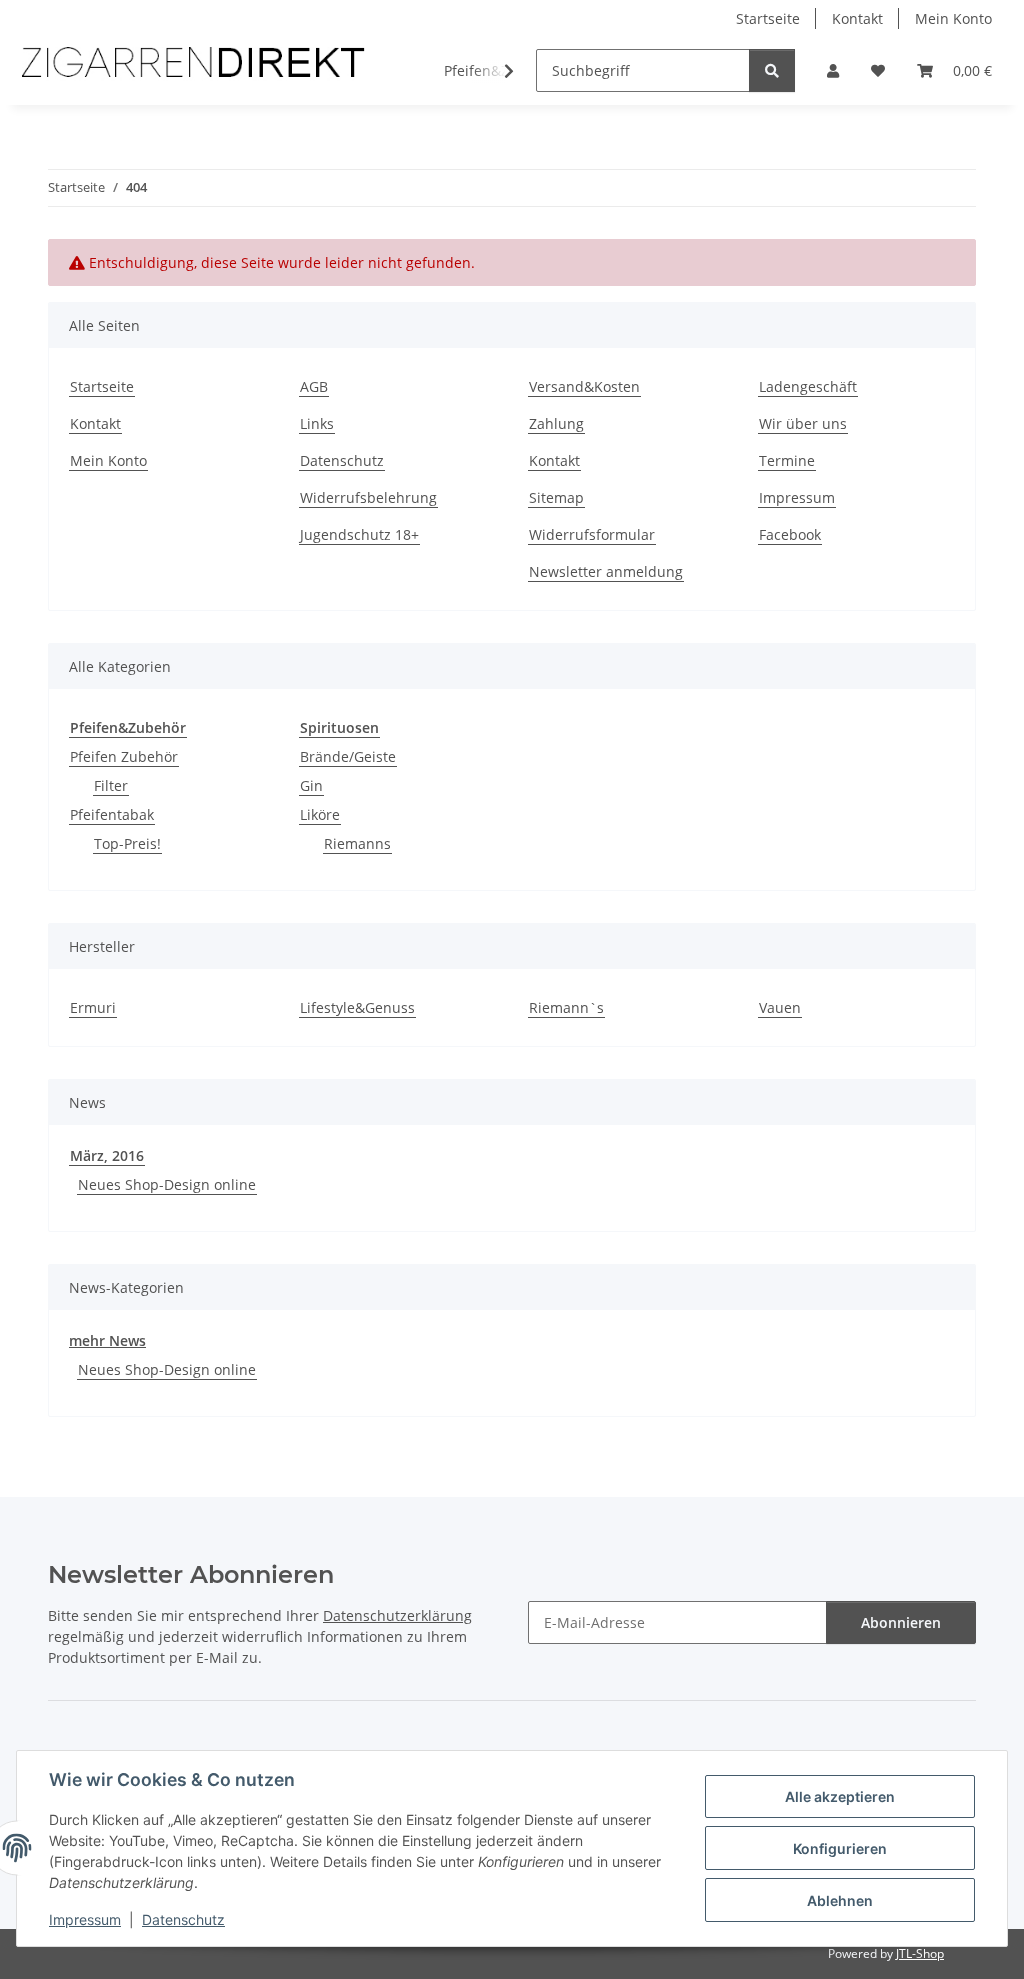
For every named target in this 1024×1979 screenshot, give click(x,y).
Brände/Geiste (348, 756)
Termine (787, 460)
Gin (311, 785)
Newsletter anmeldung (606, 571)
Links (317, 423)
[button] (833, 70)
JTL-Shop (920, 1953)
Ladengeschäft (808, 386)
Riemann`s (566, 1007)
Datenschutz (183, 1919)
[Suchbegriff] (772, 70)
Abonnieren (901, 1622)
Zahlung (556, 423)
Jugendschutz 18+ (359, 534)
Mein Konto (953, 18)
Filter (111, 785)
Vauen (780, 1007)
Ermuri (93, 1007)
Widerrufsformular (592, 534)
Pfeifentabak (112, 814)
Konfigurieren (840, 1848)
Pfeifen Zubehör (124, 756)
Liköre (320, 814)
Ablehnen (840, 1900)
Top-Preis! (127, 843)
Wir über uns (803, 423)
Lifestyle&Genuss (357, 1007)
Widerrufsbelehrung (368, 497)
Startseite (768, 18)
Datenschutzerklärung (397, 1615)
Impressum (85, 1919)
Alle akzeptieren (840, 1796)
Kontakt (857, 18)
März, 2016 (107, 1155)
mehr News (107, 1340)
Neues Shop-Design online (167, 1184)
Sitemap (556, 497)
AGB (314, 386)
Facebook (790, 534)
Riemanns (357, 843)
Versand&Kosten (584, 386)
